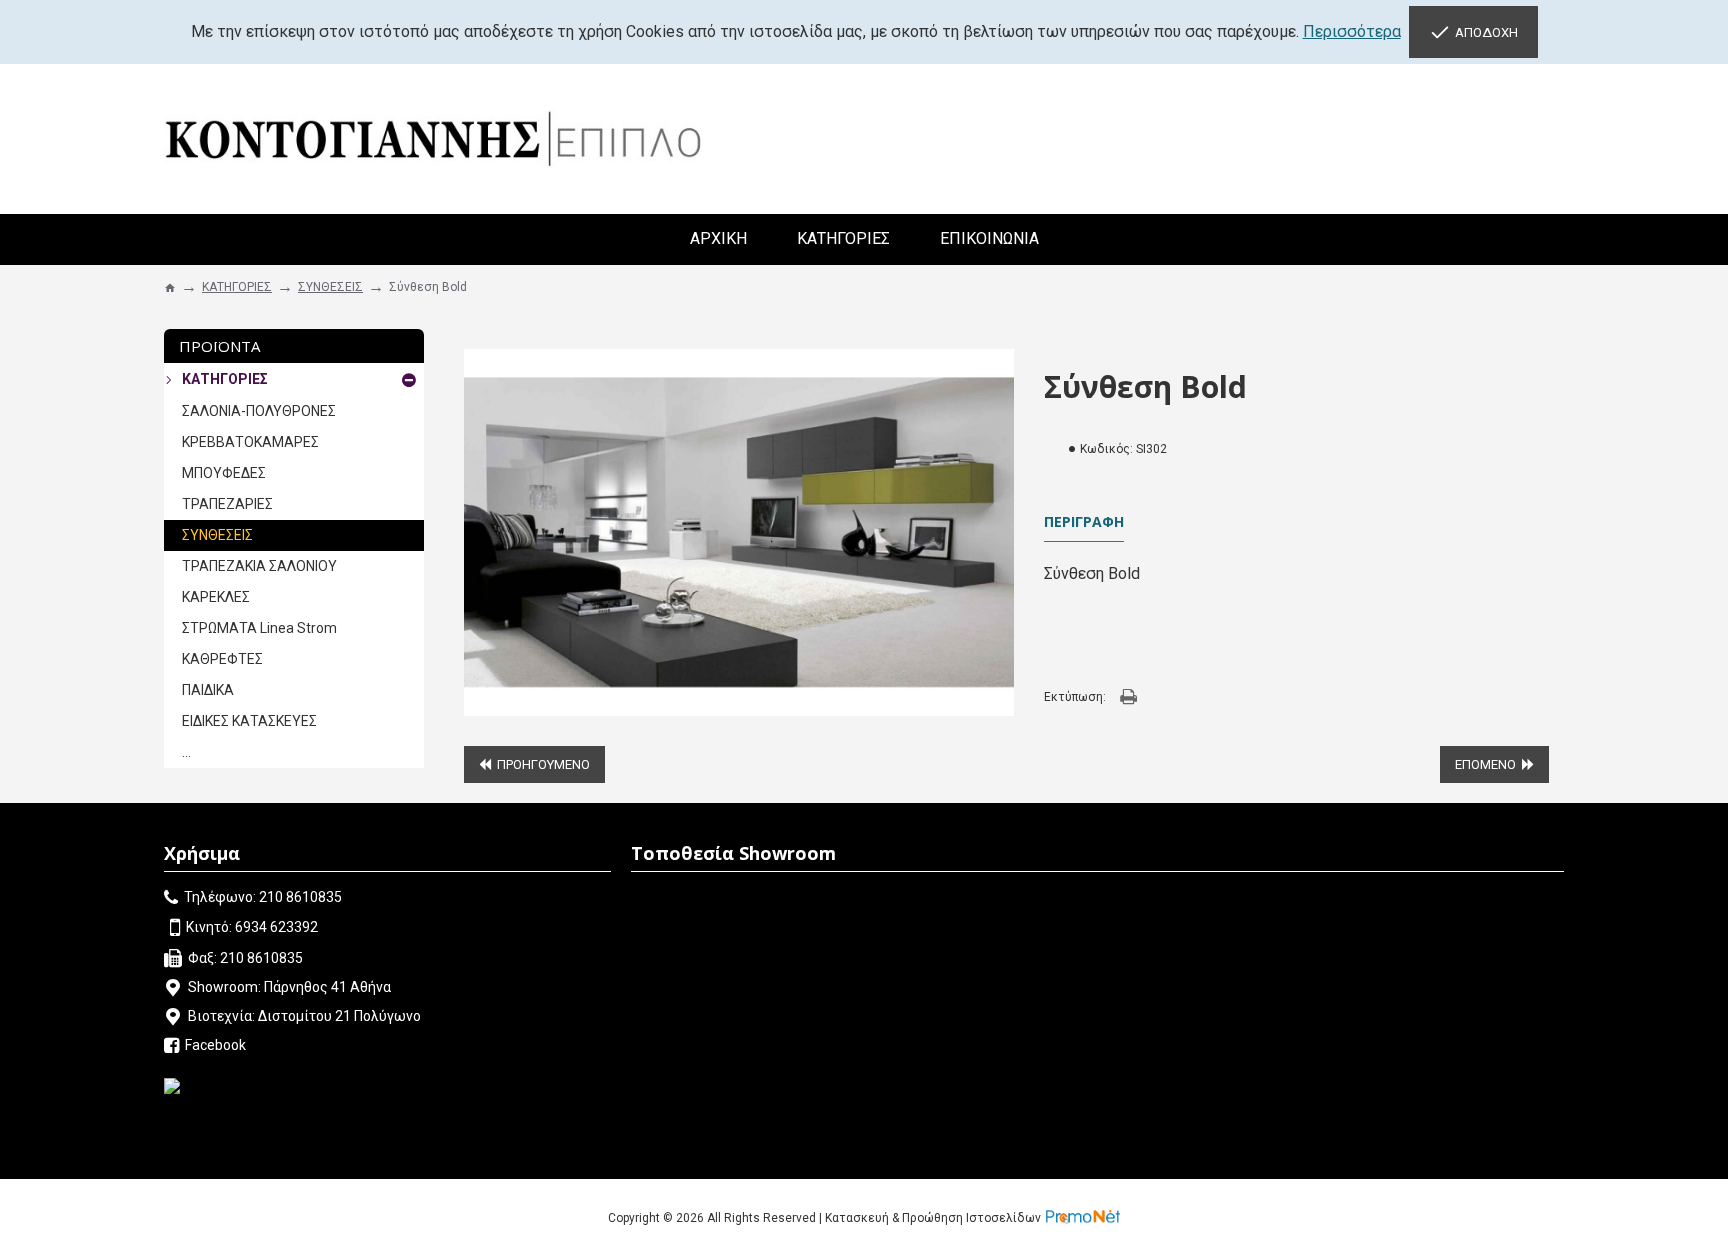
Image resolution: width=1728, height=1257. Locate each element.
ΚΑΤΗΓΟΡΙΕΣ (237, 287)
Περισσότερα (1352, 31)
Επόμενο (1485, 764)
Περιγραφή (1084, 522)
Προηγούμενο (543, 764)
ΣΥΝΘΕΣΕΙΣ (330, 287)
